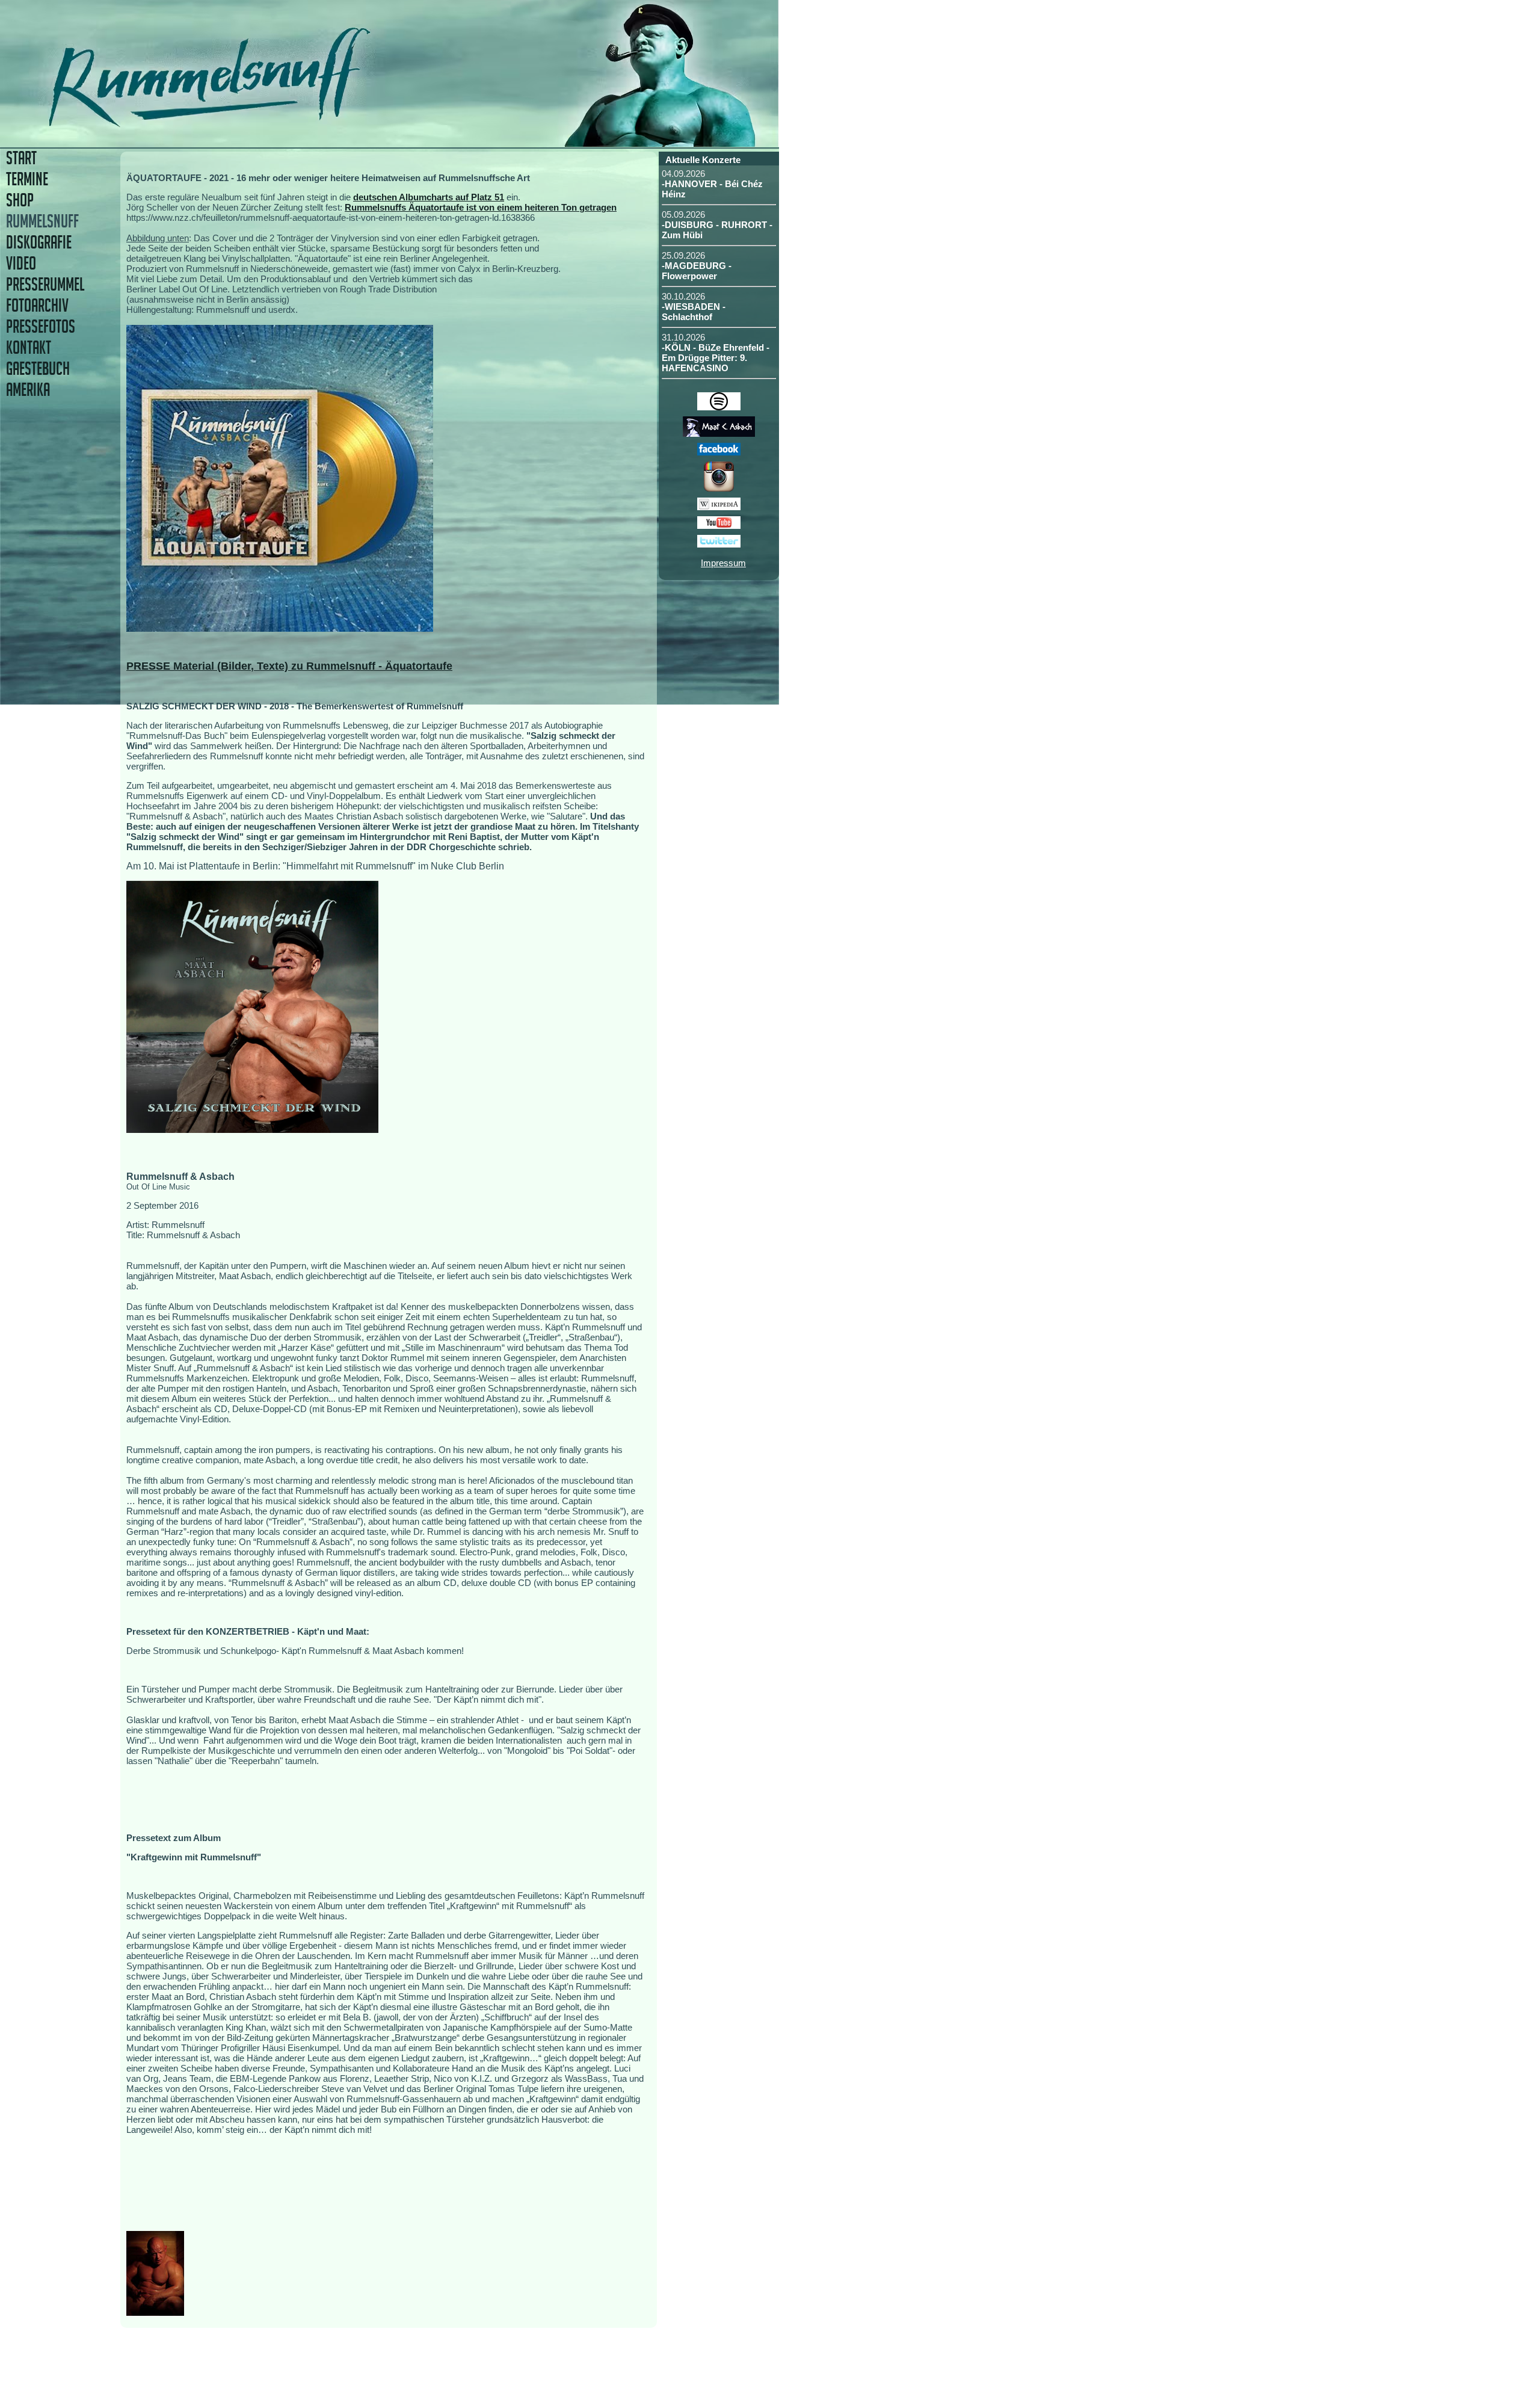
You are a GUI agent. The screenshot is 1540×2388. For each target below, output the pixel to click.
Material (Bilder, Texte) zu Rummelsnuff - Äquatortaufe (313, 666)
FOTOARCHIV (37, 305)
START (21, 158)
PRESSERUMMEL (45, 284)
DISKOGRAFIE (39, 242)
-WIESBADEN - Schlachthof (694, 312)
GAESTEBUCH (38, 369)
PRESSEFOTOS (41, 326)
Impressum (723, 563)
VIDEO (21, 263)
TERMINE (27, 179)
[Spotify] (719, 407)
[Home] (293, 123)
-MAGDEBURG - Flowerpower (697, 271)
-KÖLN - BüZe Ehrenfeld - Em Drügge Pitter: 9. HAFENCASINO (716, 358)
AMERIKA (28, 390)
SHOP (20, 200)
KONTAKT (29, 347)
